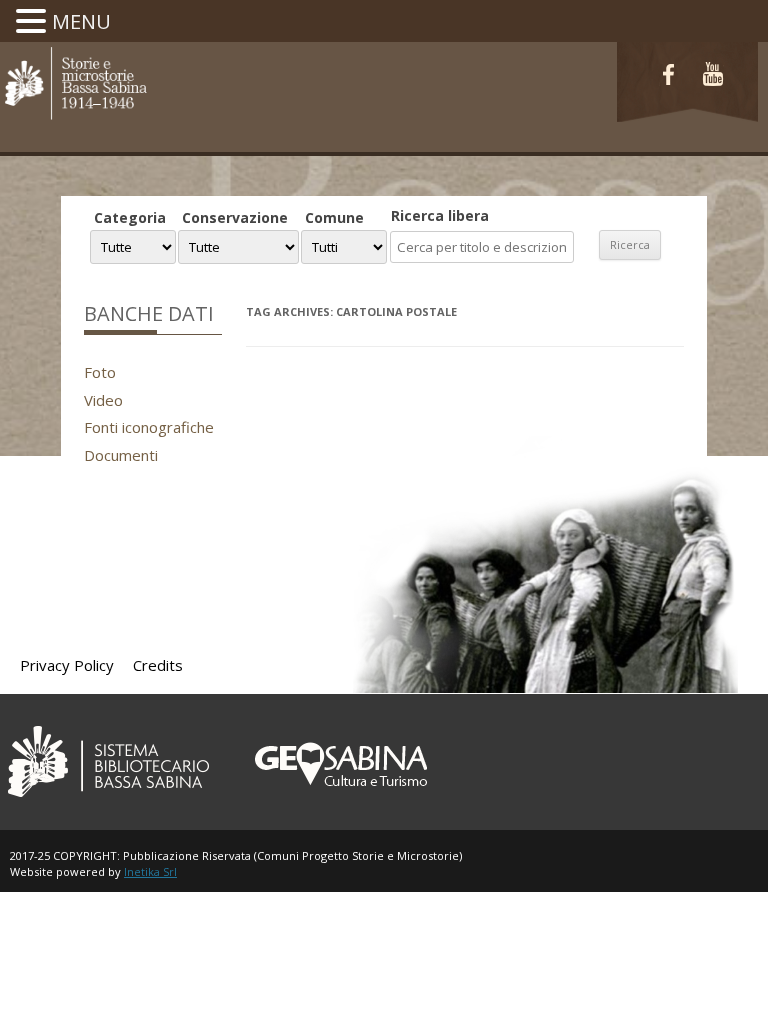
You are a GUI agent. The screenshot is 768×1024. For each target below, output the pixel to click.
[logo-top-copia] (75, 117)
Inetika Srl (150, 871)
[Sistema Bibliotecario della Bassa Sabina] (108, 800)
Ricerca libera (440, 215)
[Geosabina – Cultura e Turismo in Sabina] (338, 800)
